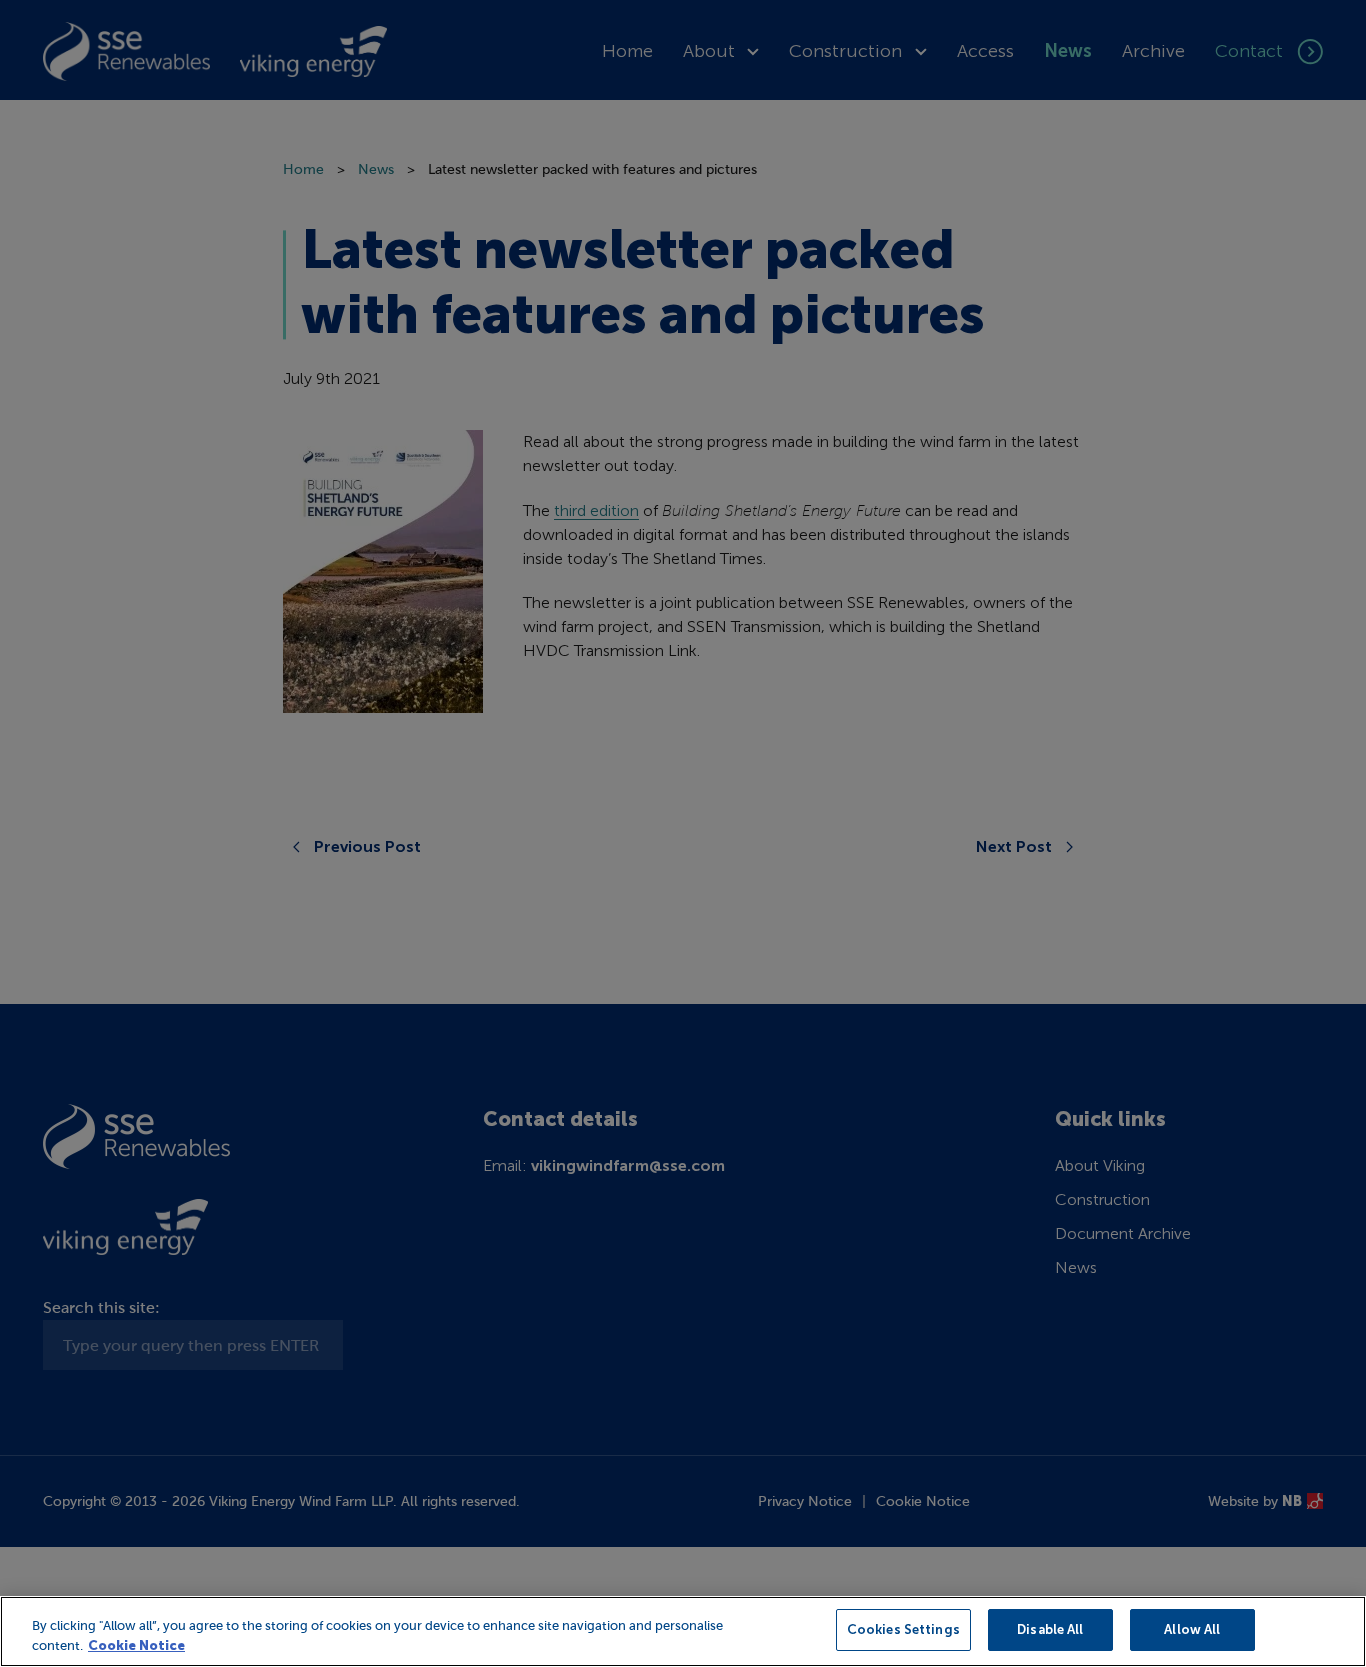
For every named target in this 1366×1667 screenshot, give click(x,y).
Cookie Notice (136, 1645)
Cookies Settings (903, 1629)
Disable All (1050, 1629)
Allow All (1192, 1629)
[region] (683, 1631)
